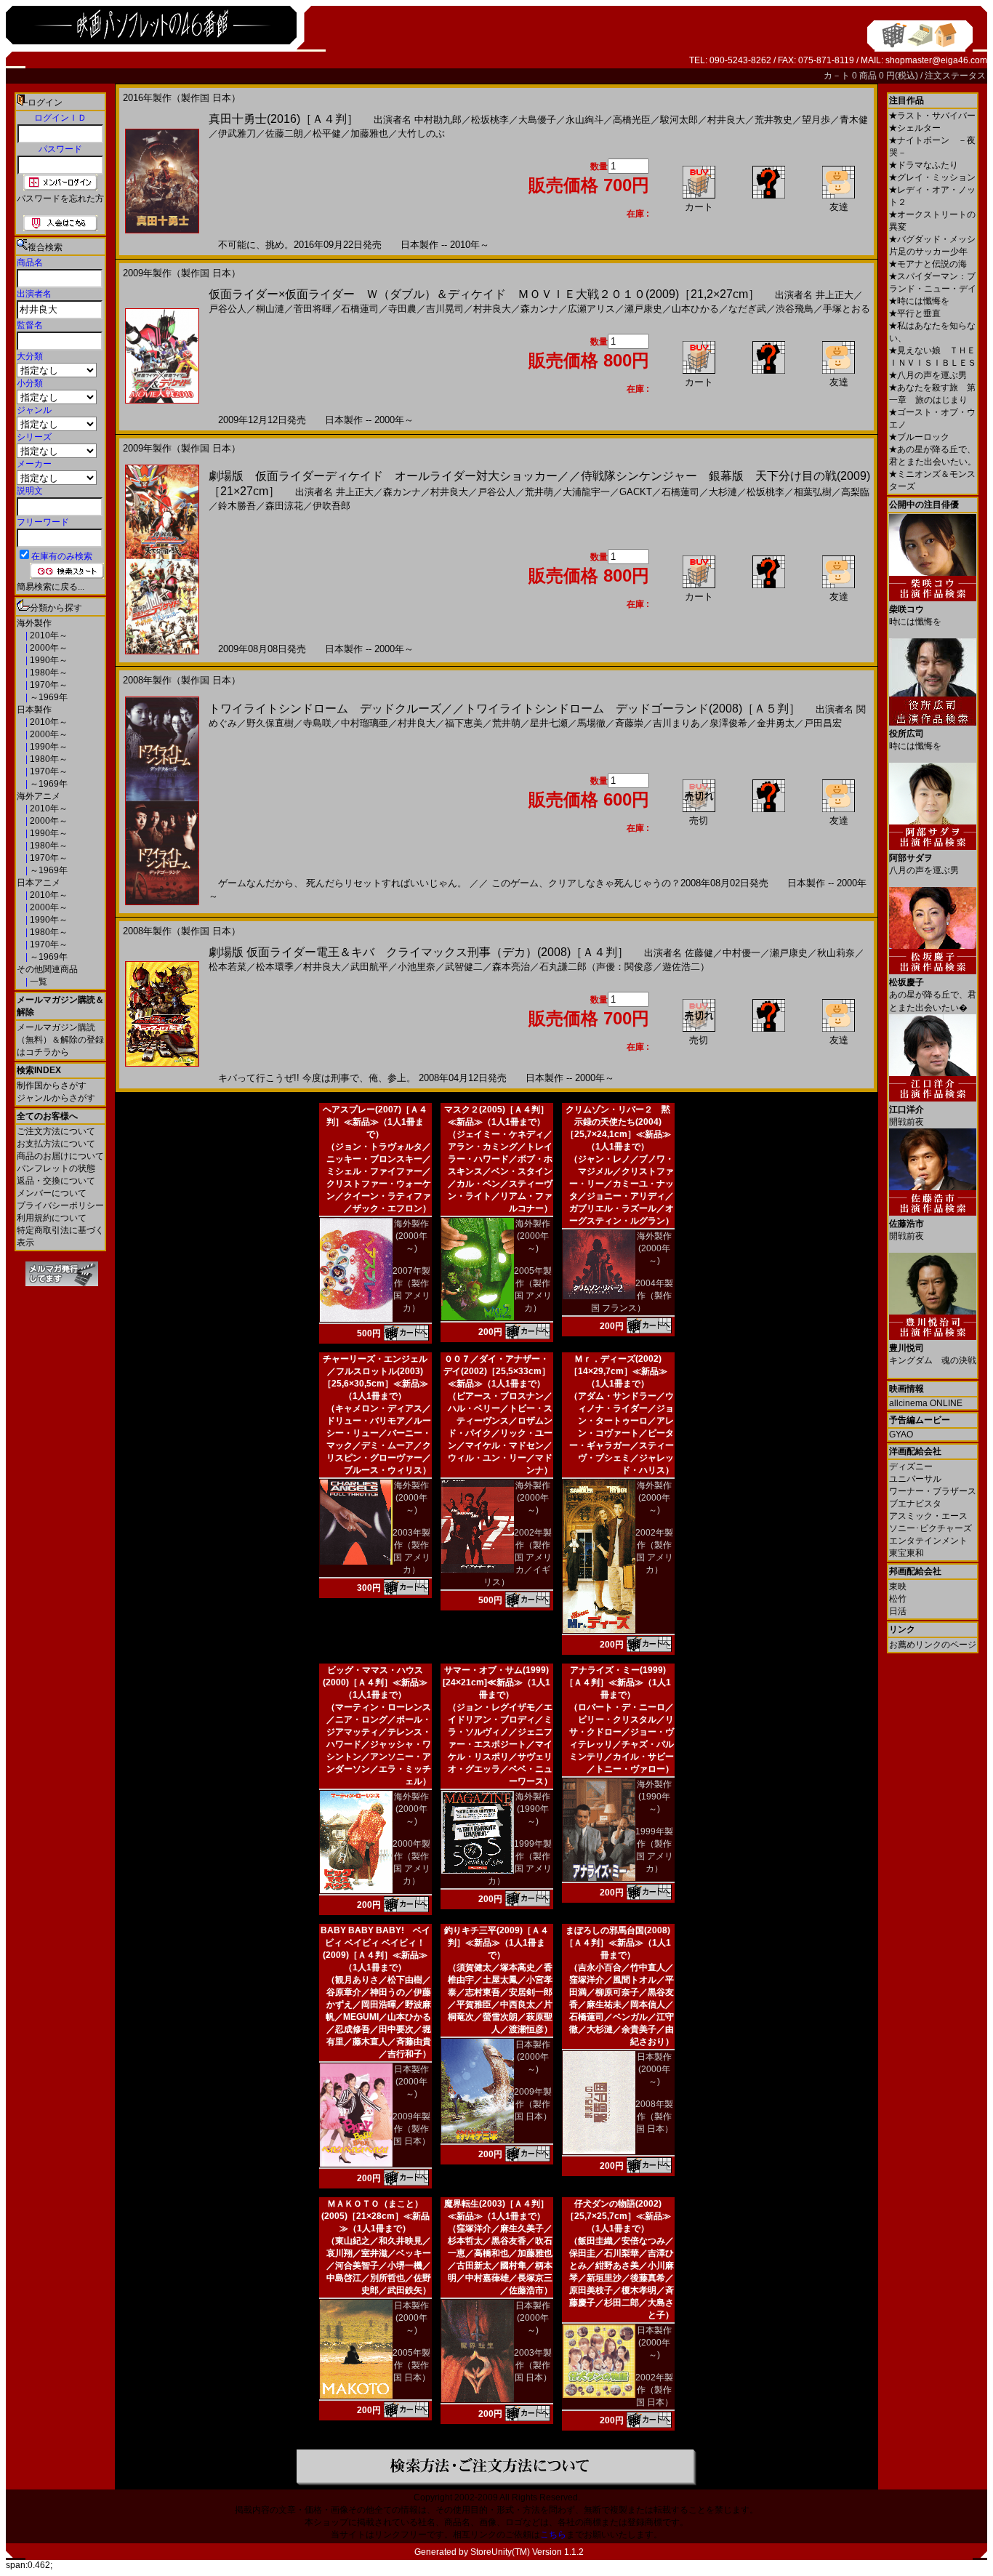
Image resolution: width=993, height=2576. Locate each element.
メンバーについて (52, 1193)
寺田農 (402, 309)
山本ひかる (695, 309)
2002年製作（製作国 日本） (654, 2390)
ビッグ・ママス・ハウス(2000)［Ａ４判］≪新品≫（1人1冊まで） (375, 1682)
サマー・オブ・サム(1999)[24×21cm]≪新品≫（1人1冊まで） (496, 1682)
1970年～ (48, 685)
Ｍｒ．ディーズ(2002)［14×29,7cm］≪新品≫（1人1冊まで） (618, 1371)
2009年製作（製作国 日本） (411, 2129)
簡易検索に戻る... (51, 587)
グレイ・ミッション (932, 177)
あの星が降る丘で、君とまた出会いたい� (933, 995)
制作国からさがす (52, 1086)
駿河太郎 (679, 120)
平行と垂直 (915, 313)
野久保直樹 (270, 723)
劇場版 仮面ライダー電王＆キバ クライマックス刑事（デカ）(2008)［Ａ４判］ (419, 952)
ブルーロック (919, 437)
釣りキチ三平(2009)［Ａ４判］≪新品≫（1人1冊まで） (496, 1943)
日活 (898, 1611)
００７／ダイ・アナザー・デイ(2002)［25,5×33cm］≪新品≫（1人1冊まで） (497, 1371)
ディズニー (911, 1466)
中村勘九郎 (438, 120)
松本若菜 (228, 967)
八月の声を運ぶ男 (928, 375)
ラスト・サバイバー (932, 116)
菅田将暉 (313, 309)
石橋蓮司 (360, 309)
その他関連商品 (47, 969)
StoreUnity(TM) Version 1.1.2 (527, 2552)
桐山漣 (270, 309)
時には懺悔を (919, 301)
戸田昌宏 (823, 723)
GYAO (901, 1435)
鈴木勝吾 (237, 506)
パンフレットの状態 (56, 1168)
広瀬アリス (591, 309)
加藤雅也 (369, 133)
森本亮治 (511, 967)
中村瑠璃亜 (365, 723)
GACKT (636, 492)
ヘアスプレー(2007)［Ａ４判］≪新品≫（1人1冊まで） (375, 1122)
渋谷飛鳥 (795, 309)
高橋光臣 (632, 120)
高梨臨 (855, 492)
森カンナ (539, 309)
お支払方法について (56, 1144)
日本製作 (34, 710)
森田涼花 (284, 506)
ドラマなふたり (924, 165)
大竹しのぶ (421, 133)
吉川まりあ (676, 723)
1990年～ (48, 660)
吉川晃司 (445, 309)
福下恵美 (464, 723)
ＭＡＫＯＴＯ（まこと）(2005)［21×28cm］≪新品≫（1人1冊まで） (375, 2216)
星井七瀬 (549, 723)
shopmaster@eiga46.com (936, 60)
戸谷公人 (228, 309)
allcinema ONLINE (926, 1403)
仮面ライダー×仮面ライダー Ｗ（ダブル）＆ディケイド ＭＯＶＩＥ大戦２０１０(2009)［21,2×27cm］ (484, 294)
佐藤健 (699, 953)
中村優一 (741, 953)
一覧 (37, 982)
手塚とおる (847, 309)
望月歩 (816, 120)
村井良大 (726, 120)
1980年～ (48, 673)
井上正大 (835, 295)
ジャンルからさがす (56, 1098)
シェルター (915, 128)
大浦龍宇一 (586, 492)
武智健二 (464, 967)
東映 (898, 1586)
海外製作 (34, 623)
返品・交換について (56, 1181)
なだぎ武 (747, 309)
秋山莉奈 (836, 953)
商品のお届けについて (60, 1156)
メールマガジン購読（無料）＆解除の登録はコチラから (60, 1040)
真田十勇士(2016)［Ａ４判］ (284, 119)
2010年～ (48, 635)
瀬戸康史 (643, 309)
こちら (553, 2535)
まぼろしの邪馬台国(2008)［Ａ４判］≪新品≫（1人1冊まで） (618, 1943)
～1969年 (48, 697)
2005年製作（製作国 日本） (411, 2365)
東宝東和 (906, 1553)
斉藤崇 (629, 723)
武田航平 (369, 967)
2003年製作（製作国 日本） (533, 2365)
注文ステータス (955, 76)
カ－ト (838, 76)
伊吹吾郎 (331, 506)
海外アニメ (39, 796)
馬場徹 (591, 723)
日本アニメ (39, 883)
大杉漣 (723, 492)
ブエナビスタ (915, 1504)
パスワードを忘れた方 (60, 198)
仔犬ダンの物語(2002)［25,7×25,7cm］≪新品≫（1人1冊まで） (618, 2216)
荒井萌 (539, 492)
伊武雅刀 (237, 133)
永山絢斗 (584, 120)
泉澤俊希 (728, 723)
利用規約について (52, 1218)
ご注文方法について (56, 1131)
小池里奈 (417, 967)
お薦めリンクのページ (933, 1645)
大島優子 (537, 120)
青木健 (854, 120)
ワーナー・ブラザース (933, 1491)
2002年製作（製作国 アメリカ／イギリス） (518, 1557)
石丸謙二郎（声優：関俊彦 (596, 967)
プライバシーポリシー (60, 1205)
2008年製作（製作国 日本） (654, 2116)
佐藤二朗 (284, 133)
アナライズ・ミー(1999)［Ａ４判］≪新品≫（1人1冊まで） (618, 1682)
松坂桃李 (490, 120)
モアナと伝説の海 (928, 264)
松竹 (898, 1599)
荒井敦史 (773, 120)
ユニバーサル (915, 1479)
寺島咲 (317, 723)
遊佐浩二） (686, 967)
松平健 (327, 133)
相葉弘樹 (813, 492)
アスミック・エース (928, 1516)
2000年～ (48, 648)
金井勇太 (776, 723)
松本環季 (275, 967)
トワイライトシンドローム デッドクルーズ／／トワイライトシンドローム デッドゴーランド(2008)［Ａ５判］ (504, 709)
